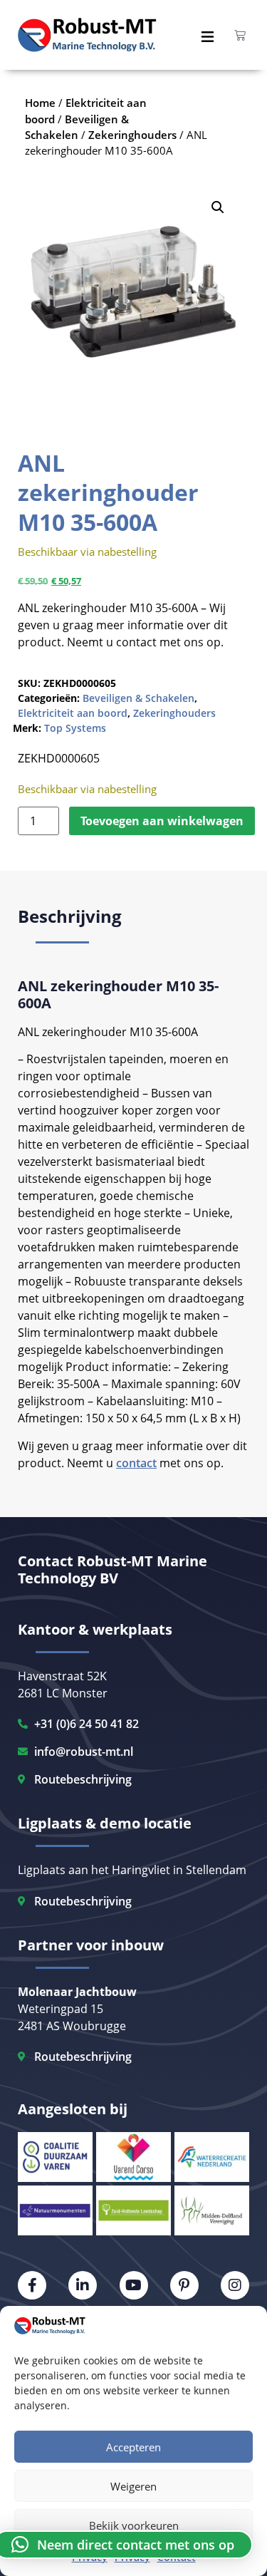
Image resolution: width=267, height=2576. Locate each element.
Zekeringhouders (174, 713)
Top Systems (75, 728)
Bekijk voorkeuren (134, 2525)
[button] (218, 207)
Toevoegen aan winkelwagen (162, 821)
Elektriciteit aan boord (73, 713)
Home (40, 103)
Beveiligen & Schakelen (138, 698)
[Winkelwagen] (240, 35)
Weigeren (133, 2486)
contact (136, 1463)
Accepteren (133, 2447)
